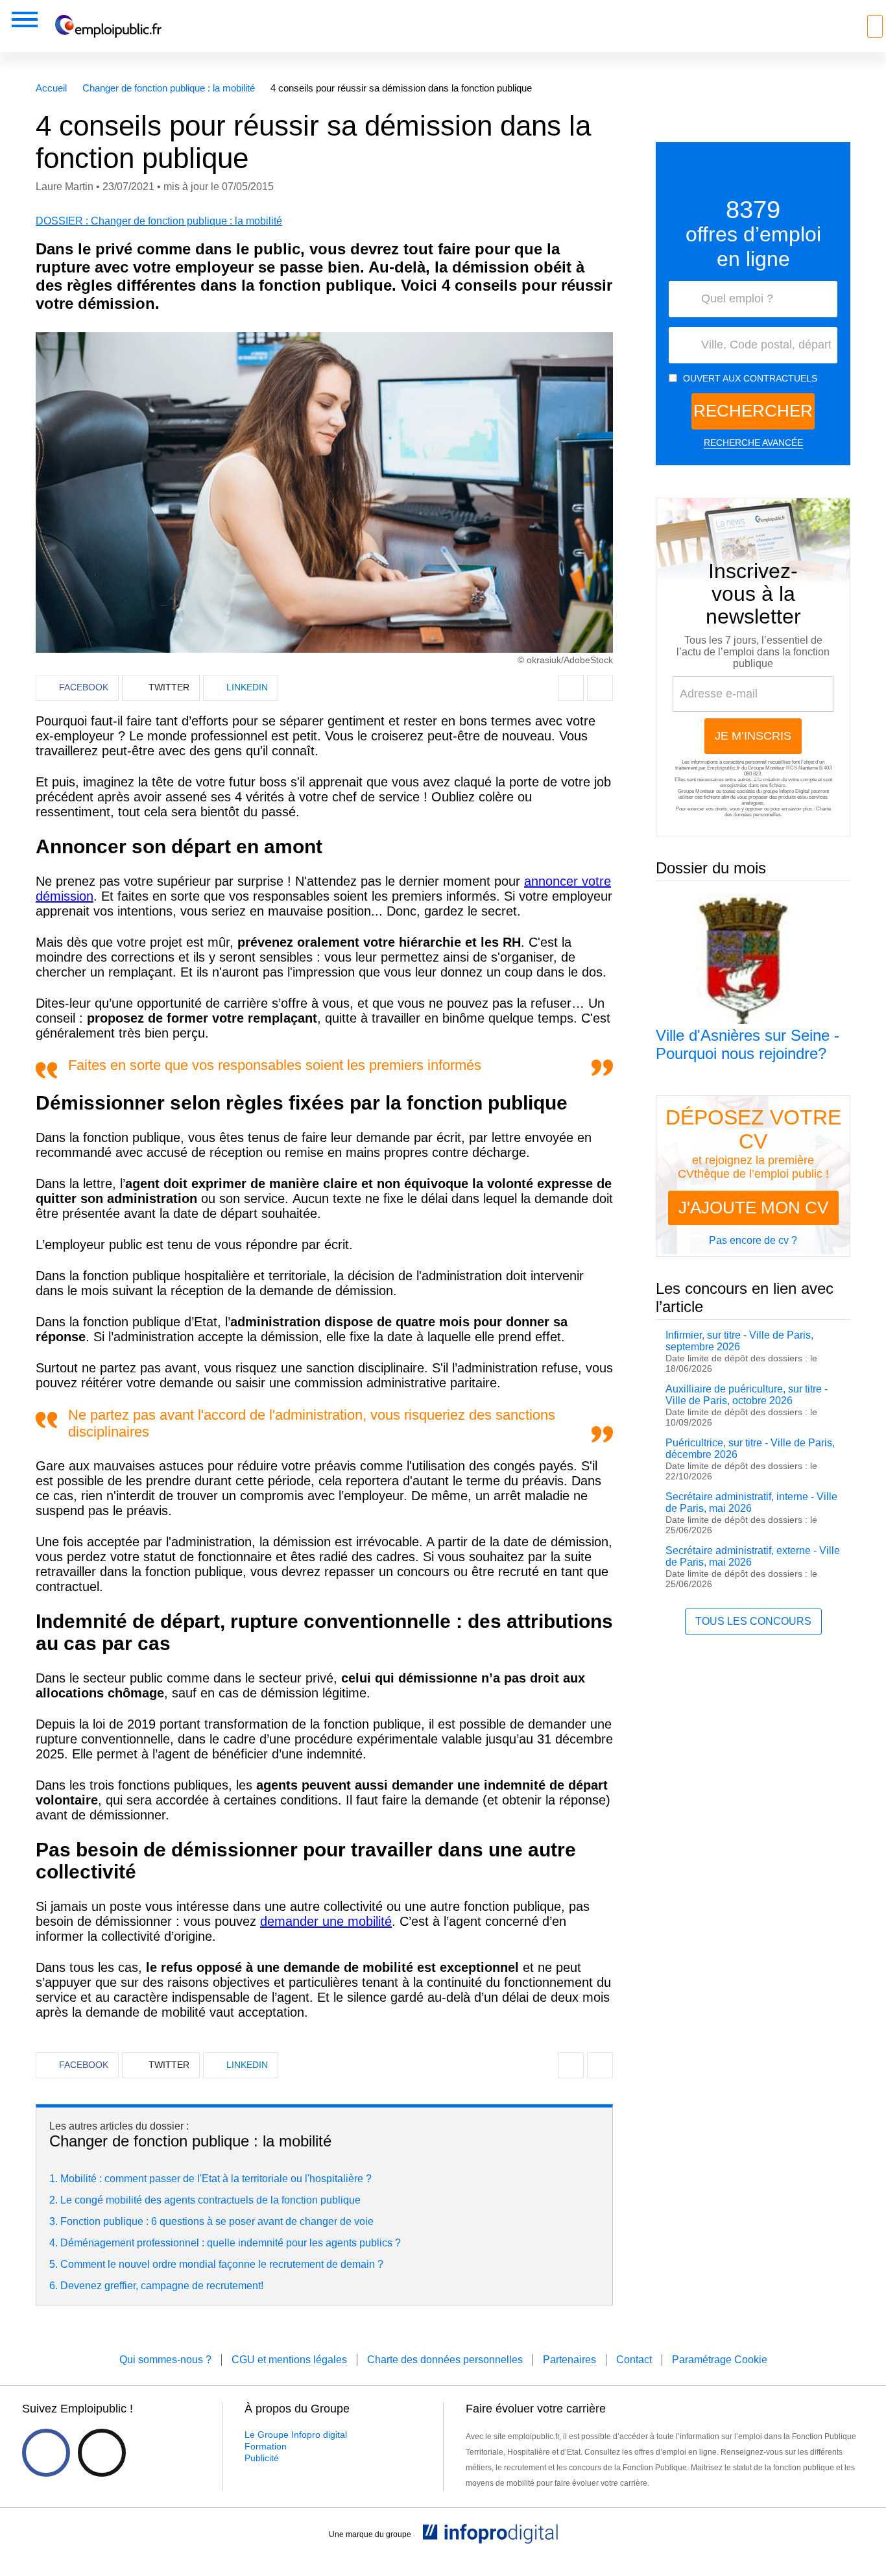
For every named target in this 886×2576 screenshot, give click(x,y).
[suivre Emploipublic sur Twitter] (102, 2453)
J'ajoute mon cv (753, 1208)
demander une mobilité (326, 1921)
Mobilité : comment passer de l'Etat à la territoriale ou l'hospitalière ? (216, 2179)
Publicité (262, 2458)
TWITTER (169, 687)
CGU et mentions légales (289, 2360)
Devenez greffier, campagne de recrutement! (162, 2286)
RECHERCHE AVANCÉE (753, 443)
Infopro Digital (794, 791)
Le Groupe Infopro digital (296, 2435)
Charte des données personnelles (778, 812)
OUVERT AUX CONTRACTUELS (750, 378)
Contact (634, 2360)
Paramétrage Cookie (720, 2360)
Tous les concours (753, 1621)
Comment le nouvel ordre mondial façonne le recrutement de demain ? (222, 2264)
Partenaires (569, 2360)
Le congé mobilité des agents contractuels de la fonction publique (210, 2200)
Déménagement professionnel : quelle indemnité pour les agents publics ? (231, 2243)
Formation (266, 2446)
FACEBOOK (84, 687)
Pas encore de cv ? (753, 1240)
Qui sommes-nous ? (165, 2360)
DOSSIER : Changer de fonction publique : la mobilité (159, 221)
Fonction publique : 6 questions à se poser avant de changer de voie (217, 2221)
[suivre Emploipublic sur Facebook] (46, 2453)
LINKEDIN (247, 687)
